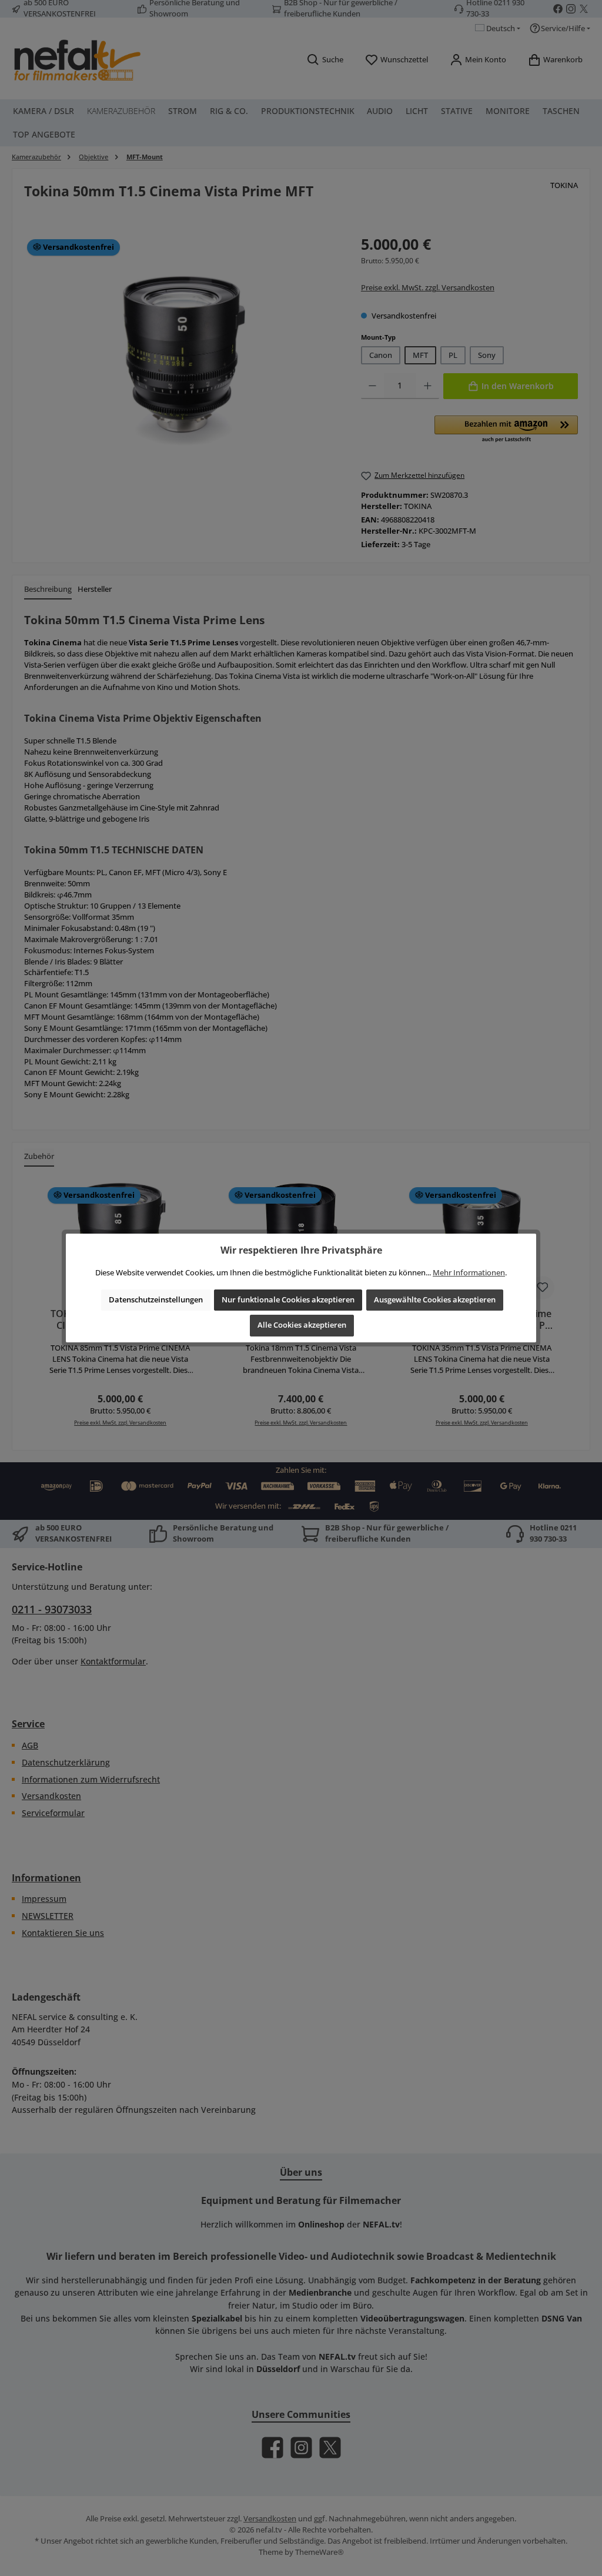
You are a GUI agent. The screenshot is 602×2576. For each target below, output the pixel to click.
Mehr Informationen (469, 1273)
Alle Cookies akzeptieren (302, 1325)
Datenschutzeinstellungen (156, 1300)
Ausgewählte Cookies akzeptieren (435, 1300)
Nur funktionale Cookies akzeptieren (288, 1300)
